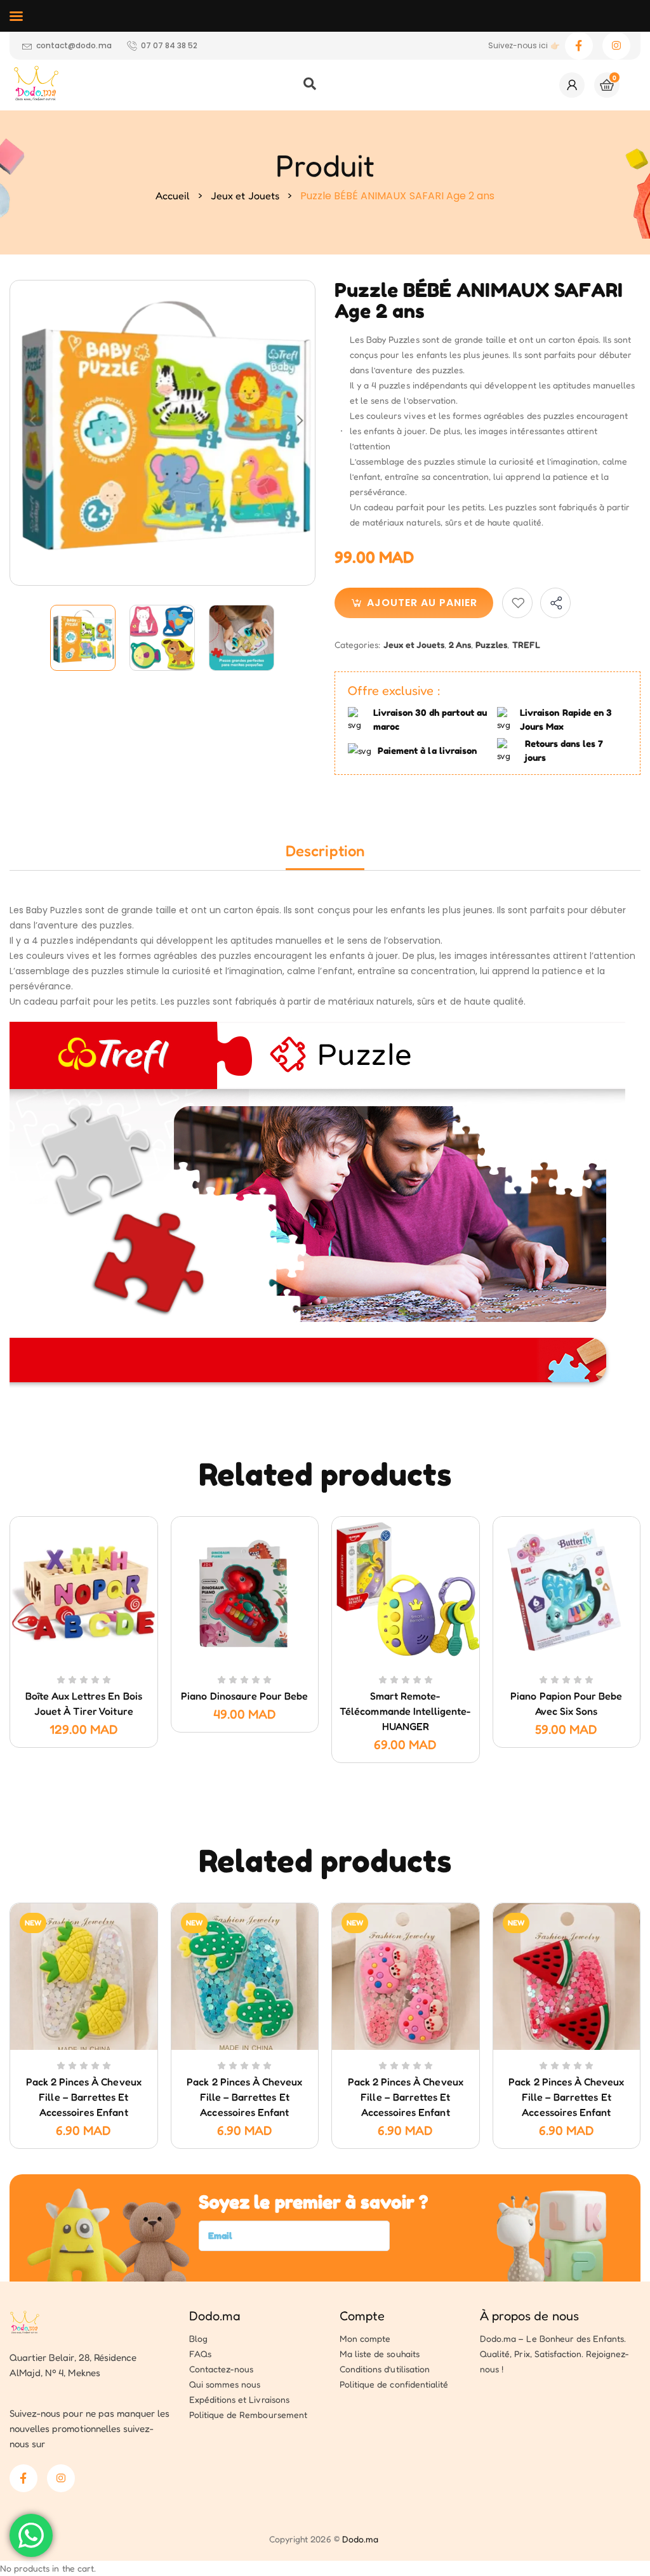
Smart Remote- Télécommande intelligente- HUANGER (405, 1711)
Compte (362, 2316)
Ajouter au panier (422, 603)
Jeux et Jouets (245, 195)
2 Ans (460, 644)
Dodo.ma (215, 2316)
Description (325, 851)
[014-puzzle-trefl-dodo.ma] (242, 638)
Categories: (357, 644)
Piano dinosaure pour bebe (244, 1696)
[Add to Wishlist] (517, 603)
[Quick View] (69, 1661)
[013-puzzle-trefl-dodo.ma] (163, 638)
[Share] (555, 603)
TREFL (526, 644)
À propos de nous (529, 2316)
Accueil (173, 195)
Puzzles (491, 644)
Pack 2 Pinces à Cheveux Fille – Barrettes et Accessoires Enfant (84, 2097)
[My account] (572, 85)
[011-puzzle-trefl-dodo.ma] (83, 638)
